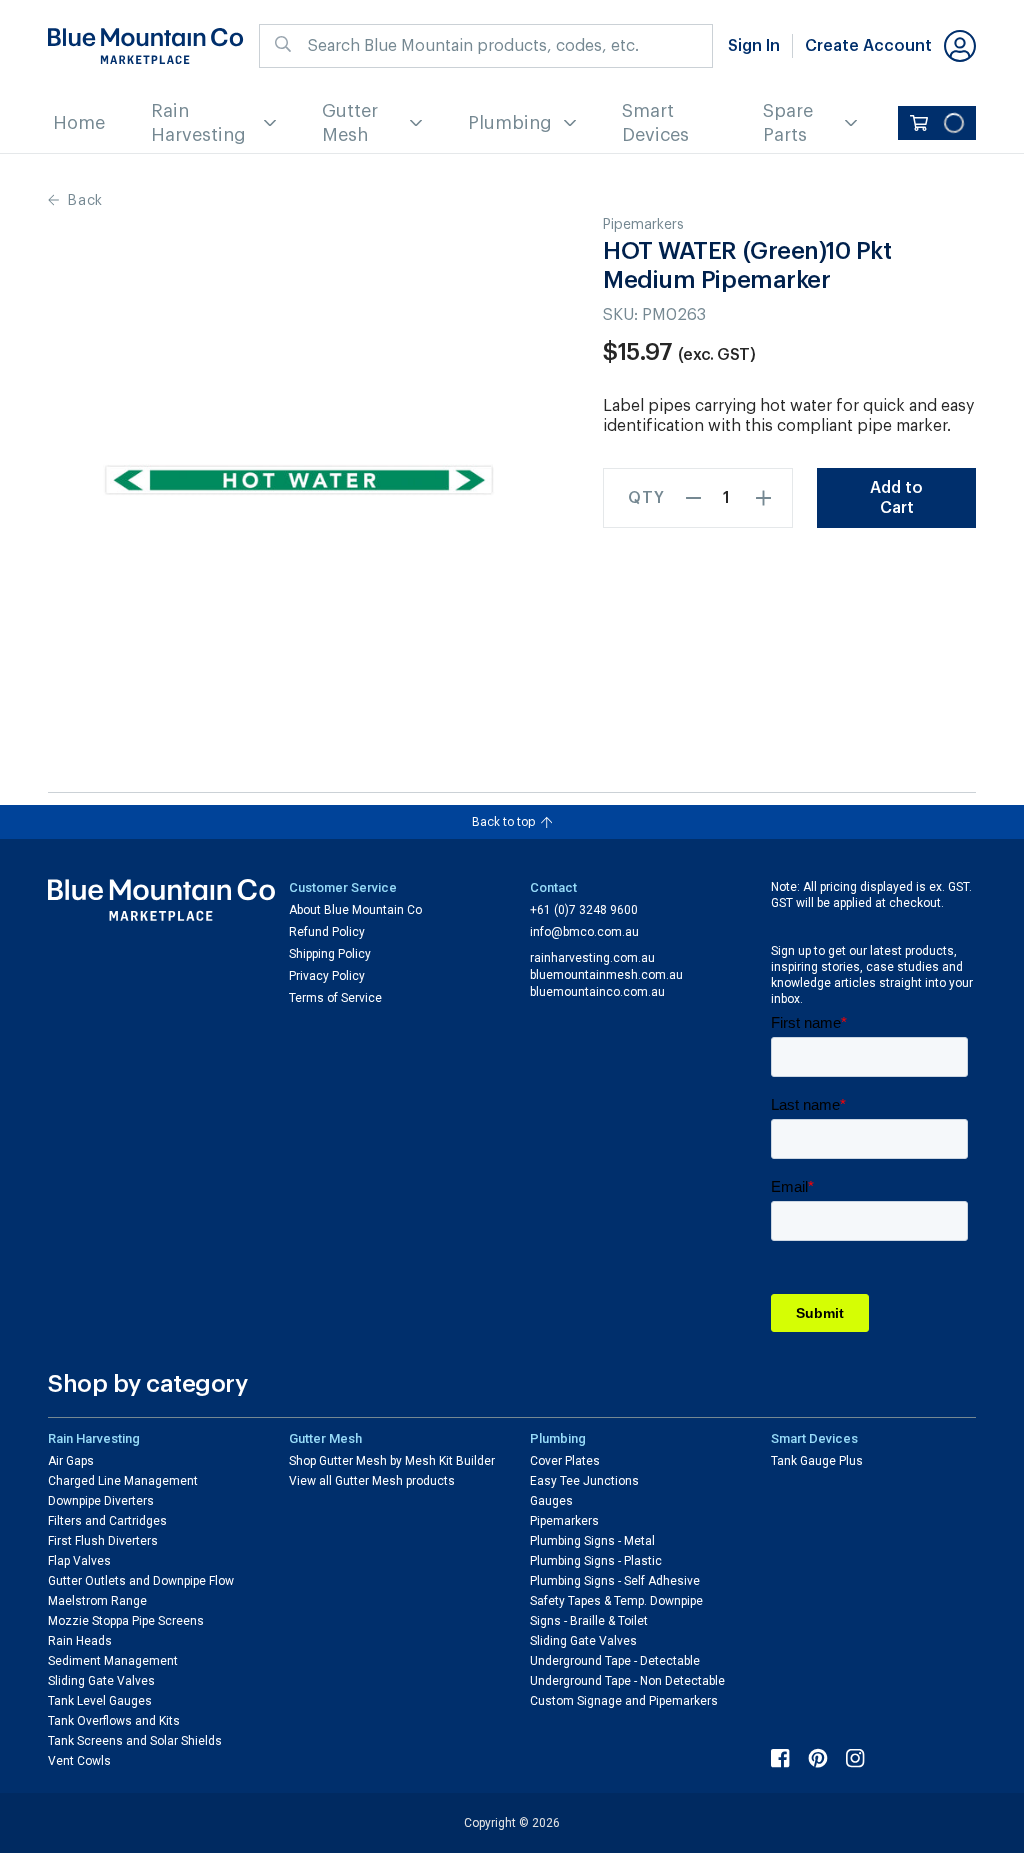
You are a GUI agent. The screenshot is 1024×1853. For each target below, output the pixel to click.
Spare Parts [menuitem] (788, 123)
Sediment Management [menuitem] (113, 1661)
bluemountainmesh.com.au (606, 975)
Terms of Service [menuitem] (335, 998)
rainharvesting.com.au (592, 958)
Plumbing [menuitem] (510, 123)
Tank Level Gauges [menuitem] (100, 1701)
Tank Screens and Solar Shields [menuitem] (135, 1741)
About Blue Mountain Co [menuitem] (355, 910)
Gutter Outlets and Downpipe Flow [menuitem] (141, 1581)
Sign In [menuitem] (754, 46)
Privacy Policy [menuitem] (327, 976)
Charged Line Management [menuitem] (123, 1481)
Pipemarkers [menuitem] (564, 1521)
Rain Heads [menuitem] (80, 1641)
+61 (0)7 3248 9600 (584, 910)
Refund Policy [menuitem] (327, 932)
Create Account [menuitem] (868, 46)
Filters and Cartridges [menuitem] (107, 1521)
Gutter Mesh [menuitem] (350, 123)
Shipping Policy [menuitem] (330, 954)
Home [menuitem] (79, 123)
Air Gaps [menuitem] (71, 1461)
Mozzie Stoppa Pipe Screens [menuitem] (126, 1621)
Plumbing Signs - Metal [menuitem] (592, 1541)
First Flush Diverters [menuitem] (103, 1541)
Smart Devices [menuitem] (655, 123)
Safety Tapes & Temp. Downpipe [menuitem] (616, 1601)
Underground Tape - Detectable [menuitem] (615, 1661)
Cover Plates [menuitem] (565, 1461)
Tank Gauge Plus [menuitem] (817, 1461)
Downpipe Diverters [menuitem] (101, 1501)
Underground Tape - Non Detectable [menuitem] (627, 1681)
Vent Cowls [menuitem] (79, 1761)
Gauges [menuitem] (551, 1501)
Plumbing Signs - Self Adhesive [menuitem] (615, 1581)
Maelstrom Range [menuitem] (97, 1601)
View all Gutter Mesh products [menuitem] (372, 1481)
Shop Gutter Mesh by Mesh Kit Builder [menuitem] (392, 1461)
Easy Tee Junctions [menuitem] (584, 1481)
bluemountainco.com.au (597, 992)
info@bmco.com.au (584, 932)
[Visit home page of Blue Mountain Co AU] (162, 900)
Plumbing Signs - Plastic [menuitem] (596, 1561)
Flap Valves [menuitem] (79, 1561)
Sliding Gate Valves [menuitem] (101, 1681)
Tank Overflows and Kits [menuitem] (114, 1721)
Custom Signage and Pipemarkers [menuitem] (624, 1701)
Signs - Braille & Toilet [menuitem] (589, 1621)
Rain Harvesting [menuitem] (198, 123)
